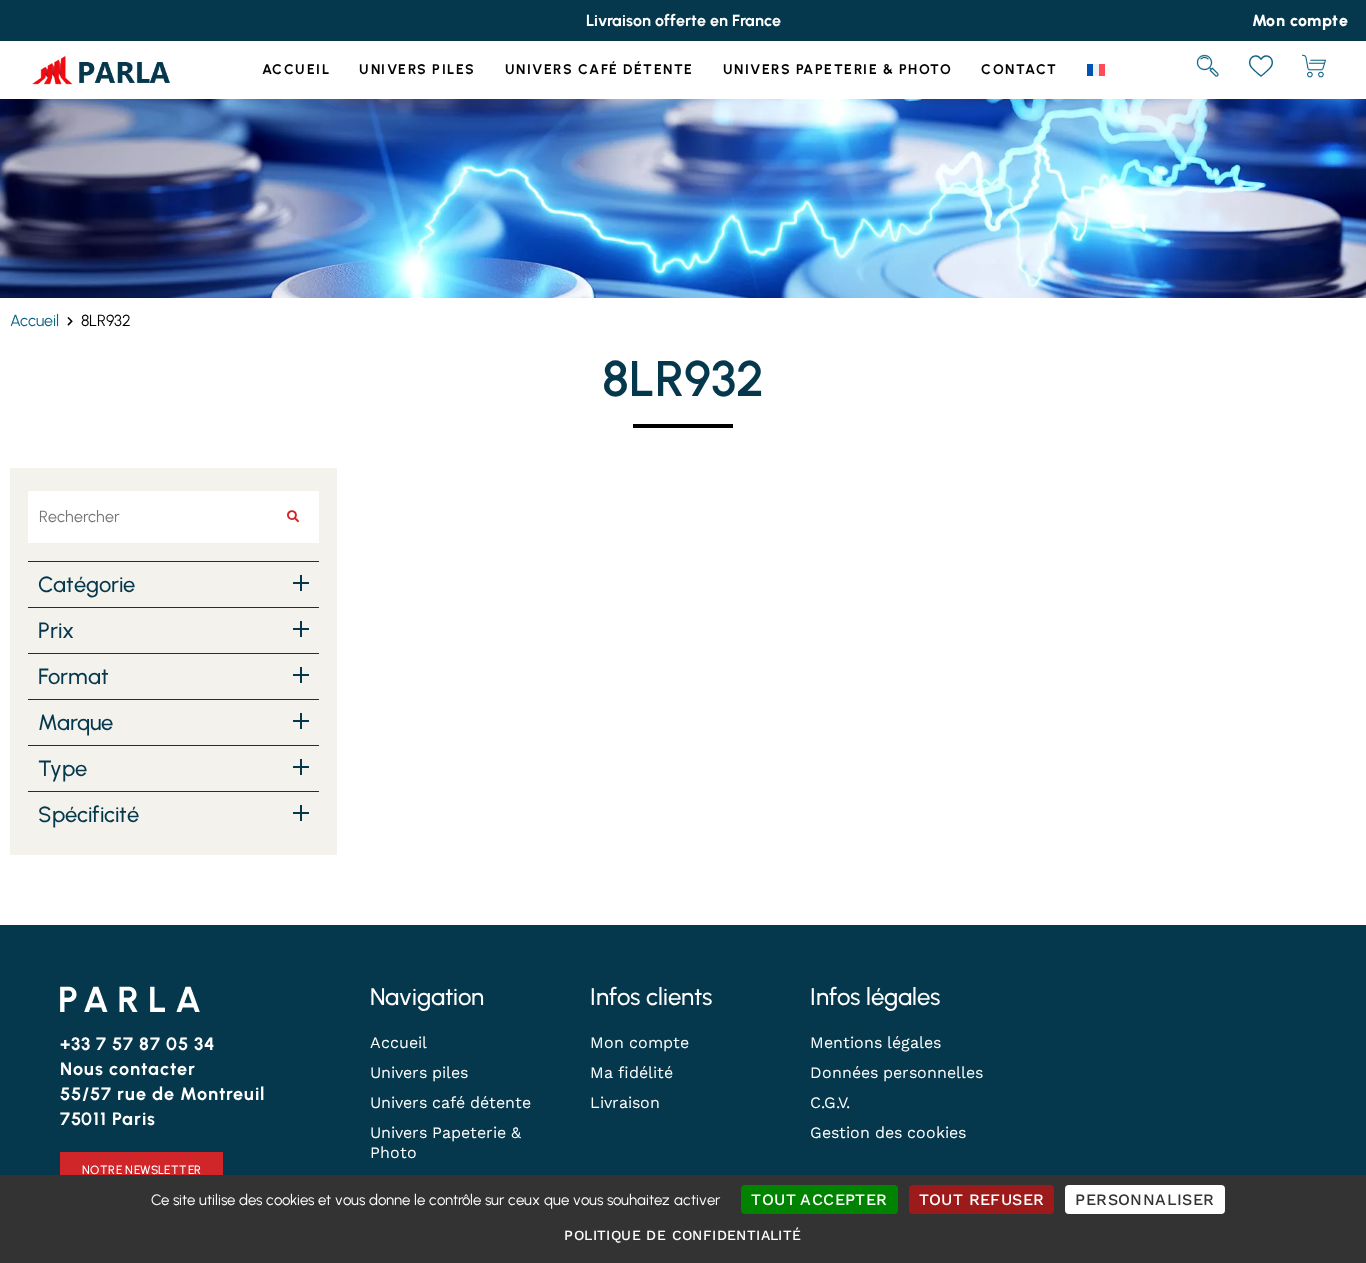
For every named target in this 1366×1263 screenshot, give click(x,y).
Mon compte (639, 1042)
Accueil (296, 69)
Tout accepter (819, 1199)
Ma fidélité (631, 1072)
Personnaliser (1144, 1199)
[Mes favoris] (1261, 70)
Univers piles (417, 69)
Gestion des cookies (888, 1132)
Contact (1019, 69)
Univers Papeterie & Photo (838, 69)
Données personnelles (896, 1072)
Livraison (625, 1102)
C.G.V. (830, 1102)
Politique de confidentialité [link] (682, 1235)
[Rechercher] (1208, 70)
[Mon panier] (1314, 70)
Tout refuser (982, 1199)
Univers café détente (599, 69)
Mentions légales (875, 1042)
